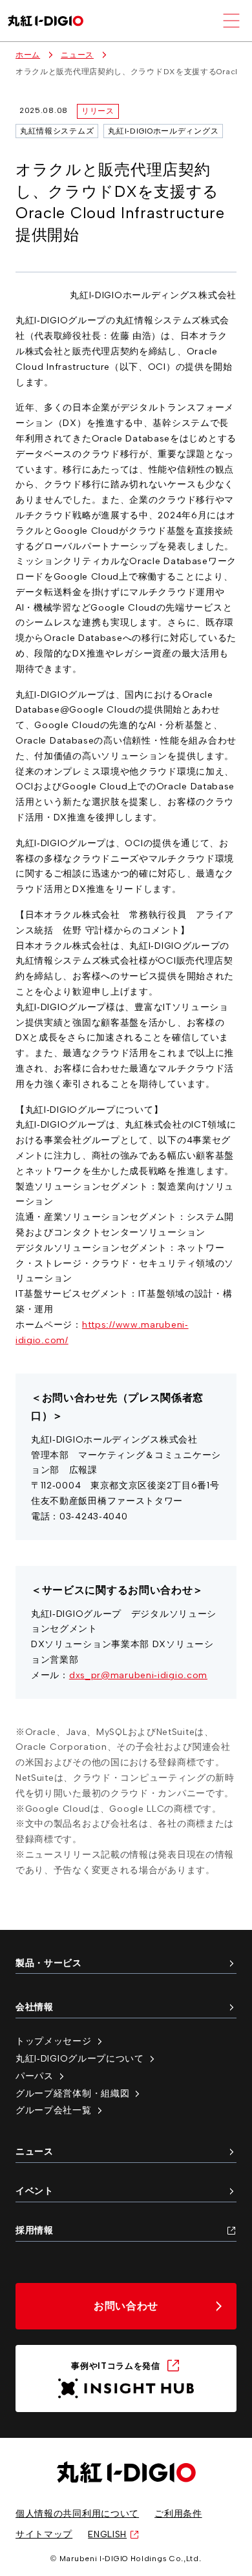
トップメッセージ (54, 2041)
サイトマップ (44, 2534)
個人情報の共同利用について (77, 2513)
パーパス (35, 2076)
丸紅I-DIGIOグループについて (80, 2058)
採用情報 (35, 2230)
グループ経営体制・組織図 (72, 2093)
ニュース (77, 55)
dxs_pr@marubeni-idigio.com (138, 1675)
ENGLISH (107, 2534)
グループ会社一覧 (54, 2110)
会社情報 (35, 2007)
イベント (35, 2191)
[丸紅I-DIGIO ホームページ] (46, 21)
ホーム (28, 55)
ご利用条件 (178, 2513)
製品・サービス (49, 1963)
